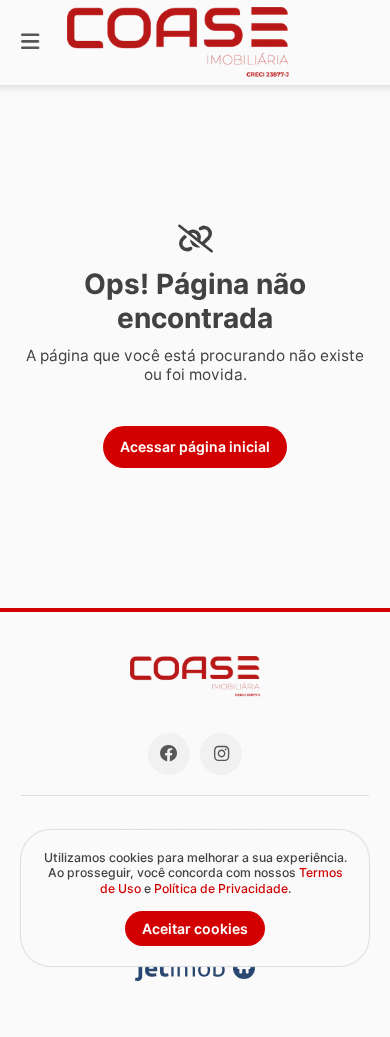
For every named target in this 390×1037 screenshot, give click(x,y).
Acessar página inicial (195, 446)
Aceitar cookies (195, 928)
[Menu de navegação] (30, 42)
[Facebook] (169, 754)
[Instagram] (221, 754)
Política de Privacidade (221, 888)
